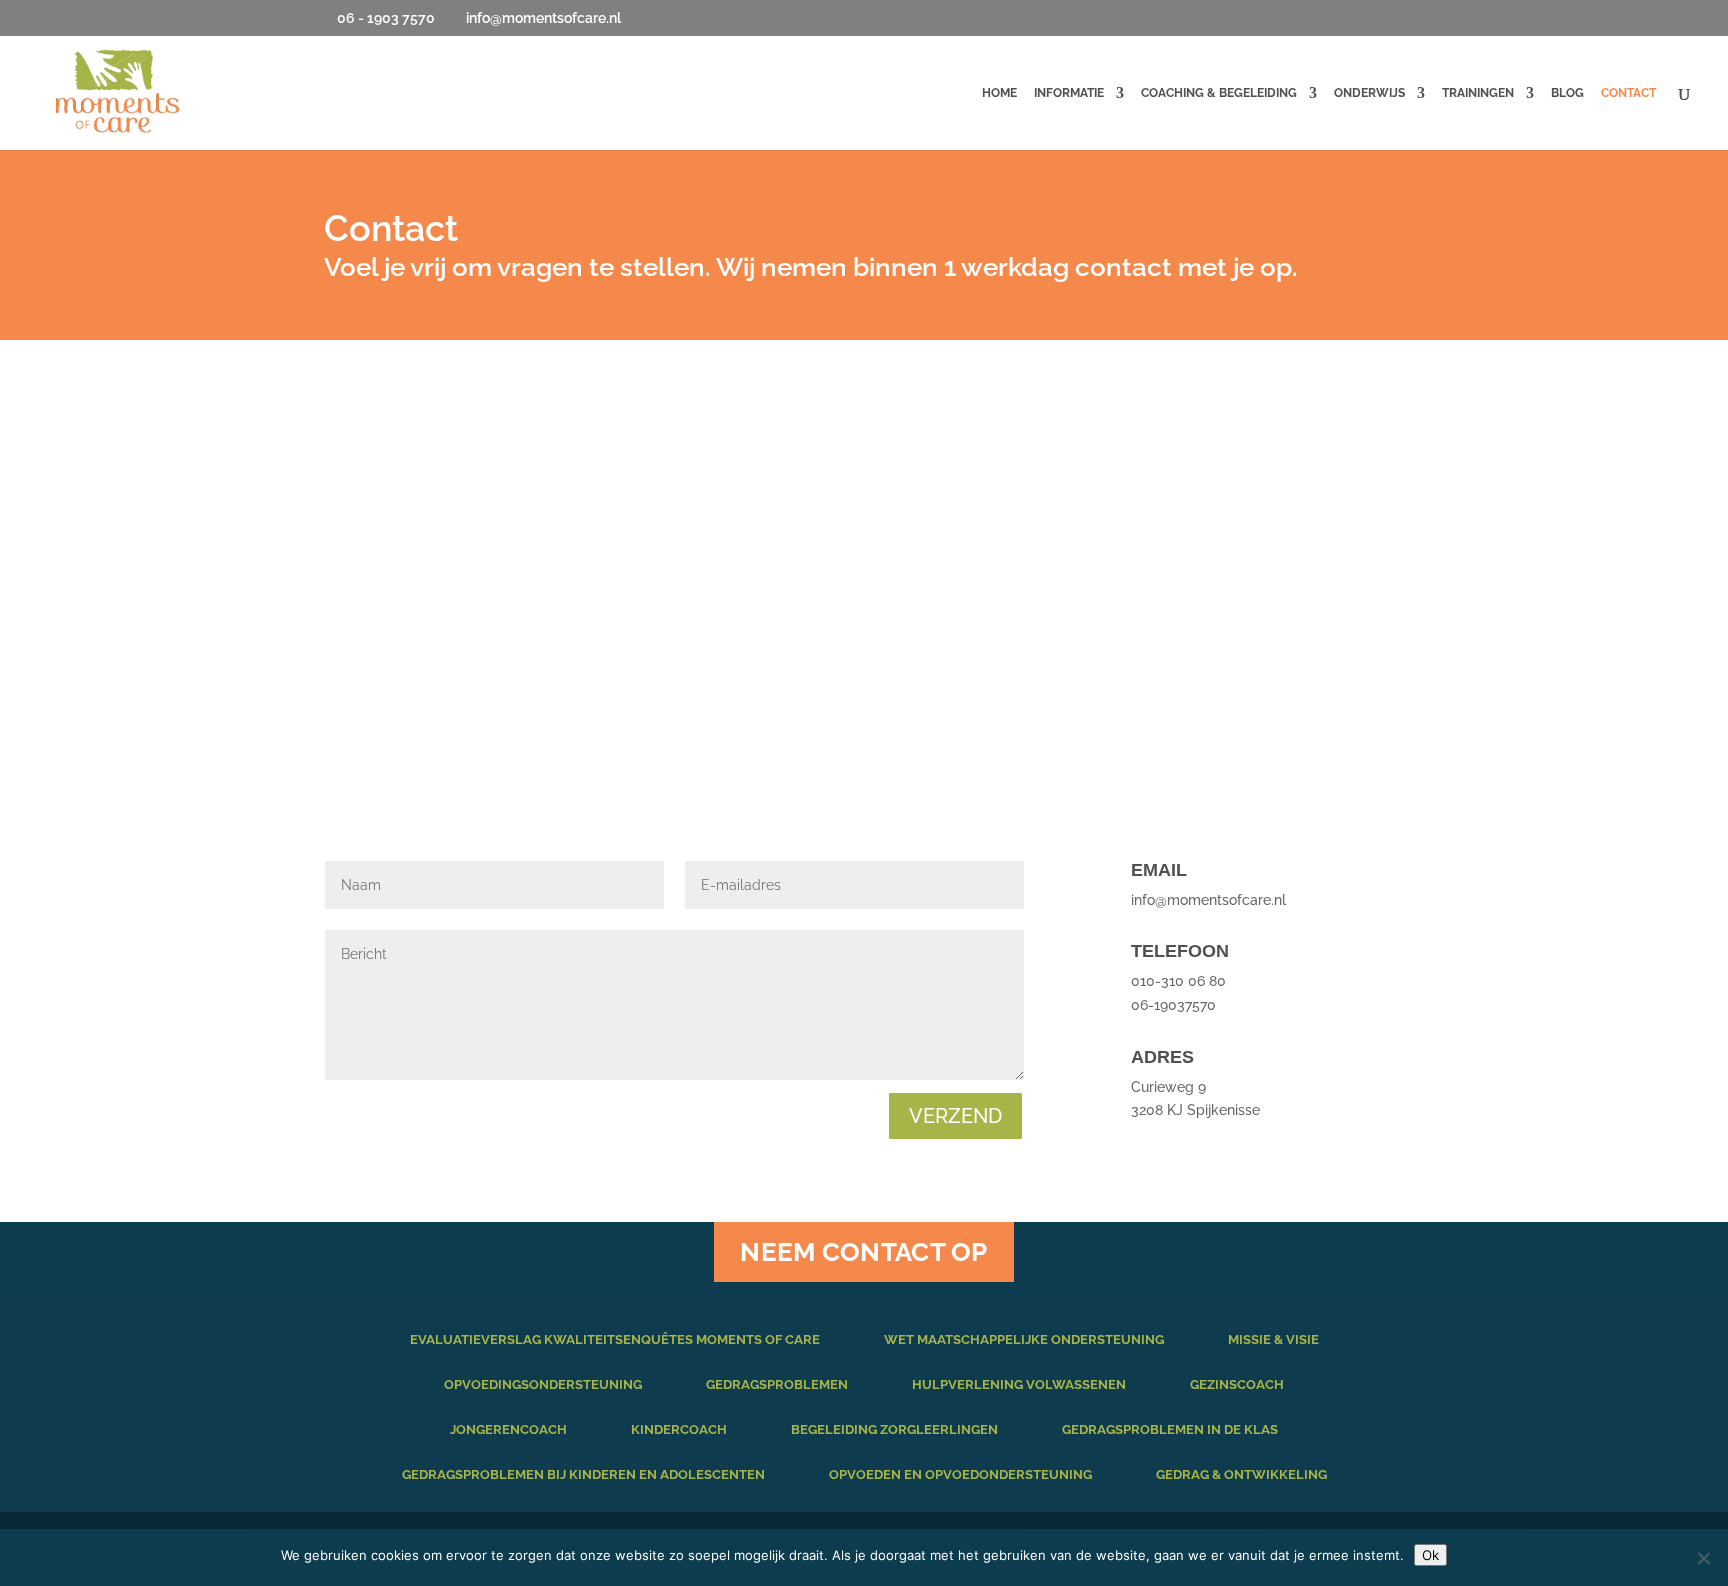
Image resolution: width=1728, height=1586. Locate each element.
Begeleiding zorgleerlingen (894, 1429)
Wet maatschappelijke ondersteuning (1024, 1339)
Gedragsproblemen (777, 1384)
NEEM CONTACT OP (864, 1252)
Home (999, 93)
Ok (1430, 1555)
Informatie (1069, 93)
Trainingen (1478, 93)
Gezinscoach (1237, 1384)
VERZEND (955, 1116)
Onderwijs (1369, 93)
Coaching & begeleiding (1219, 93)
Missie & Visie (1273, 1339)
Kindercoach (679, 1429)
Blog (1567, 93)
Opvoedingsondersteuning (543, 1384)
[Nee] (1703, 1558)
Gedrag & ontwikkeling (1241, 1474)
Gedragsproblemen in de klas (1170, 1429)
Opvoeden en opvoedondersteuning (960, 1474)
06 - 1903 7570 (386, 18)
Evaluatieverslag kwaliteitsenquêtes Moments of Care (615, 1339)
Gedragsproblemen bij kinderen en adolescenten (583, 1474)
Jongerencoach (508, 1429)
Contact (1628, 93)
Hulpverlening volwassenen (1019, 1384)
